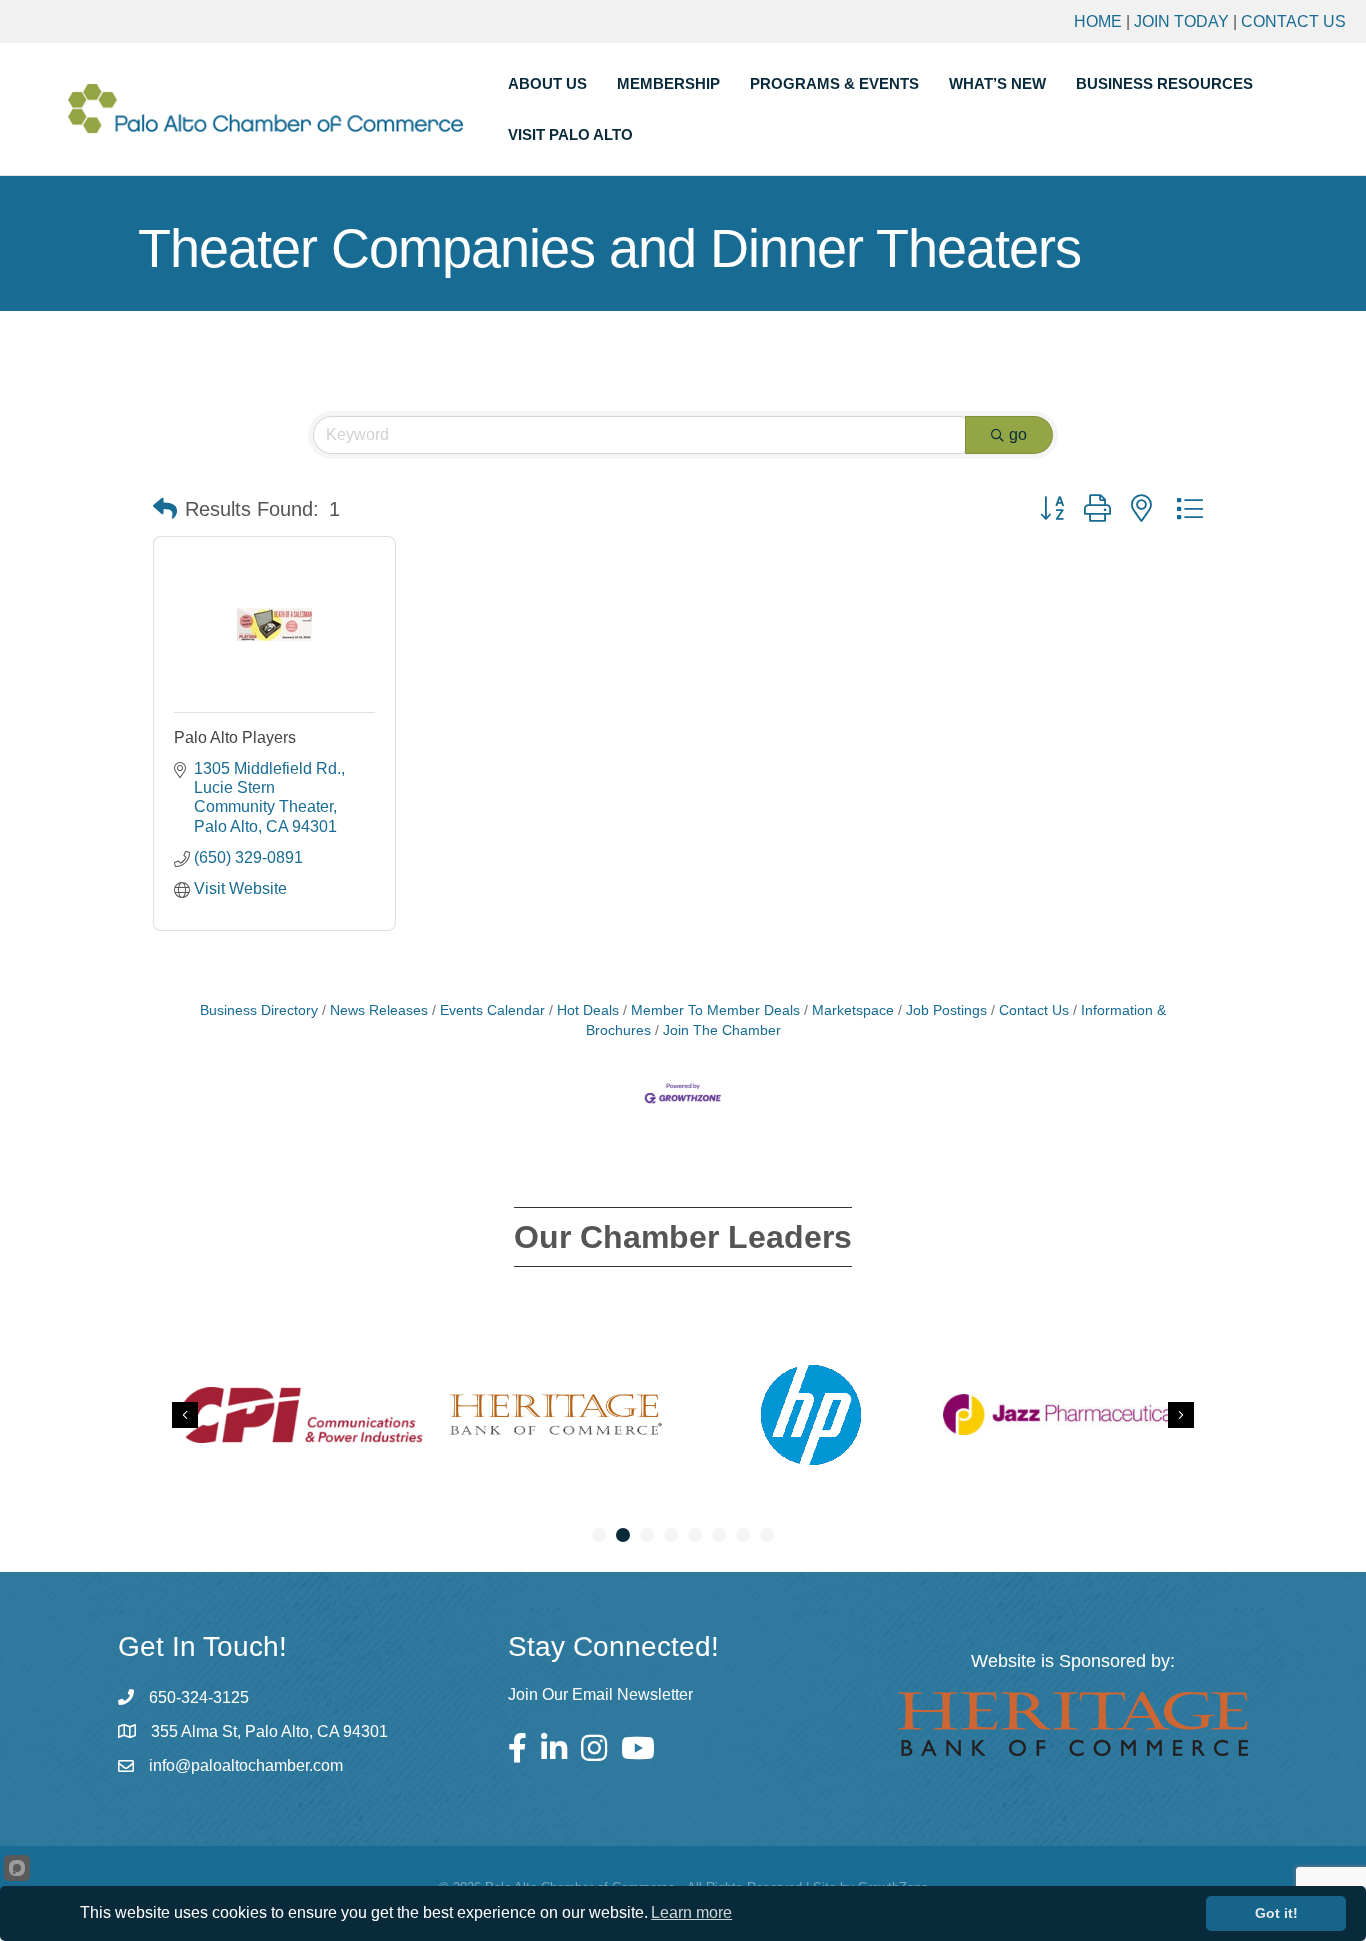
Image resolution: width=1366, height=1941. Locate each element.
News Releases (379, 1010)
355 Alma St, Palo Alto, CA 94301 (269, 1731)
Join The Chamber (722, 1030)
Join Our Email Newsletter (600, 1694)
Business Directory (259, 1010)
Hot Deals (588, 1010)
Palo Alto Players (235, 737)
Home (1098, 21)
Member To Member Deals (715, 1010)
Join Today (1181, 21)
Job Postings (946, 1010)
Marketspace (853, 1010)
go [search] (1018, 434)
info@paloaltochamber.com (246, 1765)
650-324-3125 (199, 1697)
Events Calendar (492, 1010)
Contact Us (1293, 21)
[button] (165, 509)
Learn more (691, 1912)
